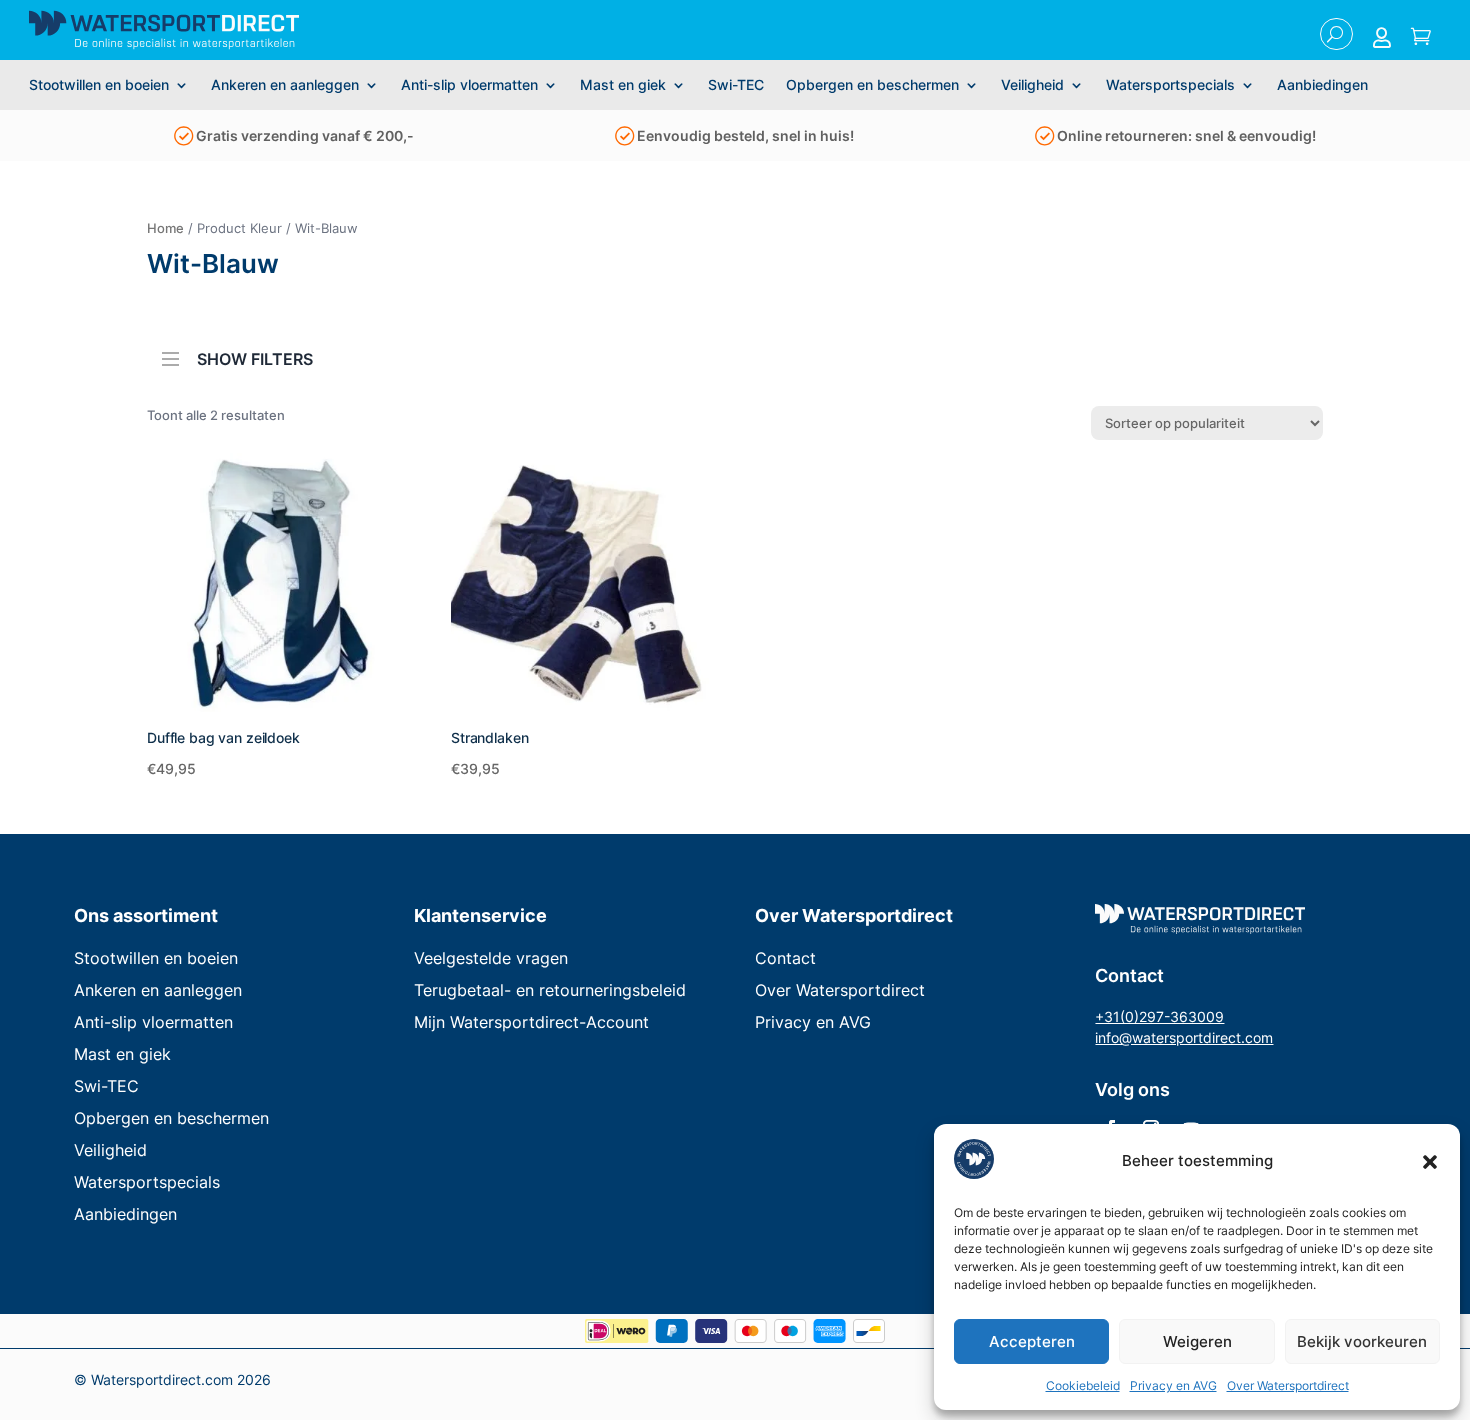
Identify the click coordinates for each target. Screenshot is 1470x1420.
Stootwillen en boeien (99, 85)
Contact (785, 958)
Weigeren (1197, 1341)
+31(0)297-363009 (1159, 1016)
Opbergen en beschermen (872, 85)
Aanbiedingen (1322, 85)
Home (165, 228)
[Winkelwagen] (1421, 38)
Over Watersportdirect (1288, 1385)
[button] (1430, 1162)
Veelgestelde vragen (491, 958)
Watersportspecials (1170, 85)
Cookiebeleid (1083, 1385)
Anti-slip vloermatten (469, 85)
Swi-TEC (736, 85)
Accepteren (1032, 1341)
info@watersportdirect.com (1184, 1037)
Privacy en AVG (1173, 1385)
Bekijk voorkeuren (1362, 1341)
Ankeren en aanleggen (285, 85)
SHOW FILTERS (255, 357)
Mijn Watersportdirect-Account (531, 1022)
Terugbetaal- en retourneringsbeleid (550, 990)
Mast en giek (623, 85)
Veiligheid (1032, 85)
